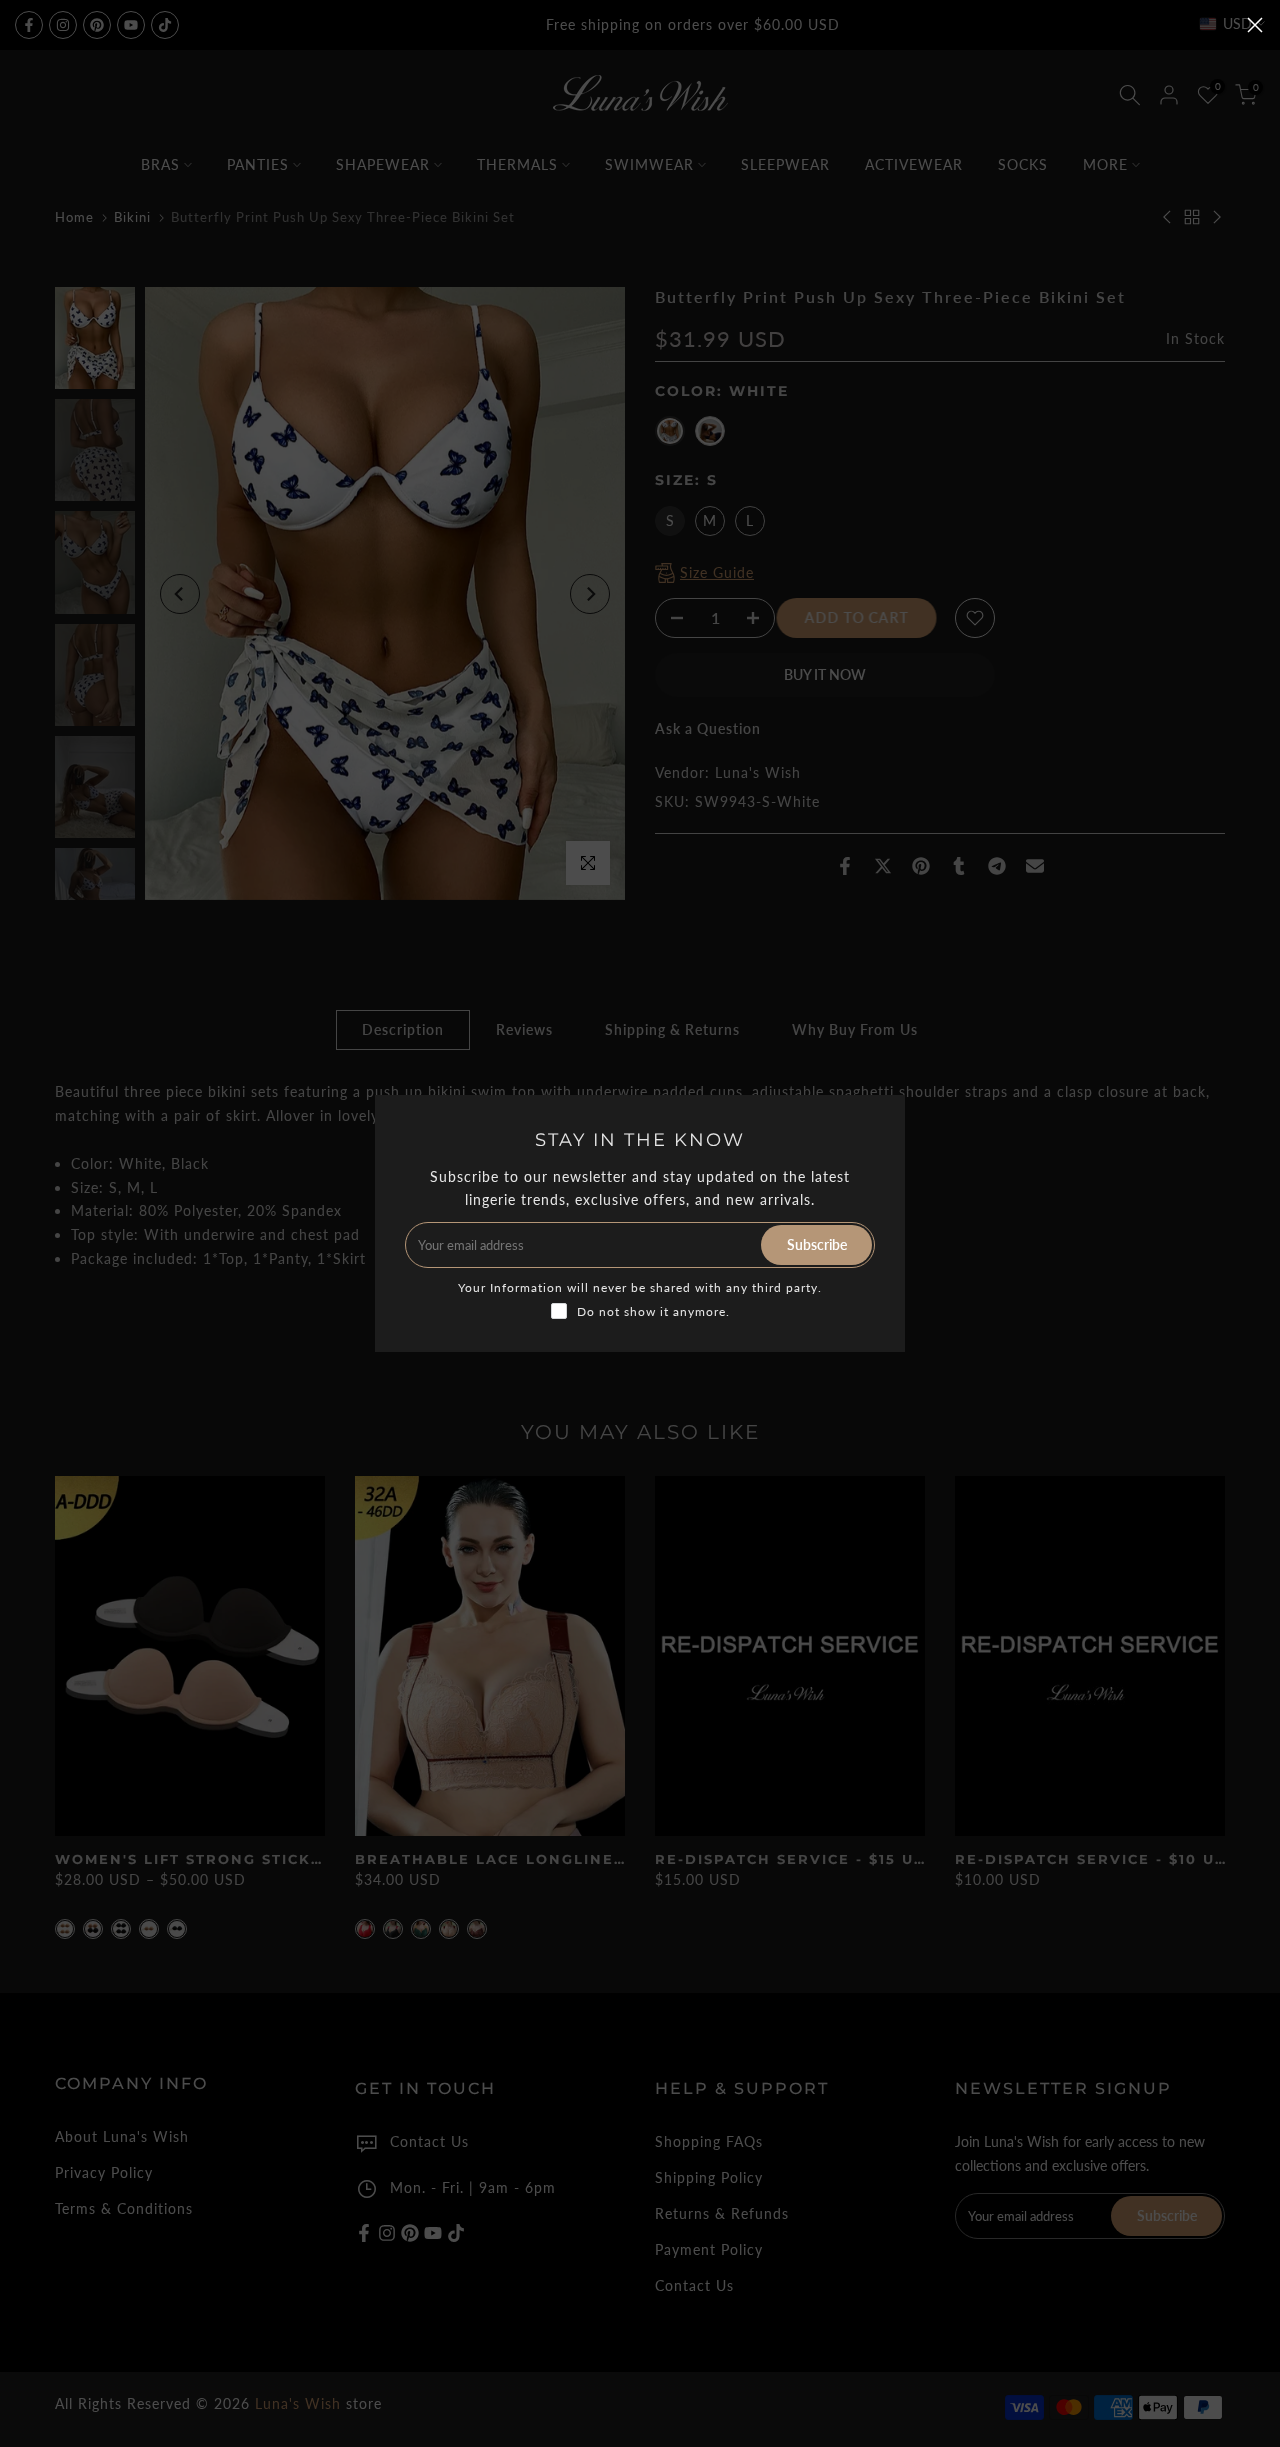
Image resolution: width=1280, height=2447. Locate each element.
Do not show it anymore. (653, 1311)
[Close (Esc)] (1255, 25)
